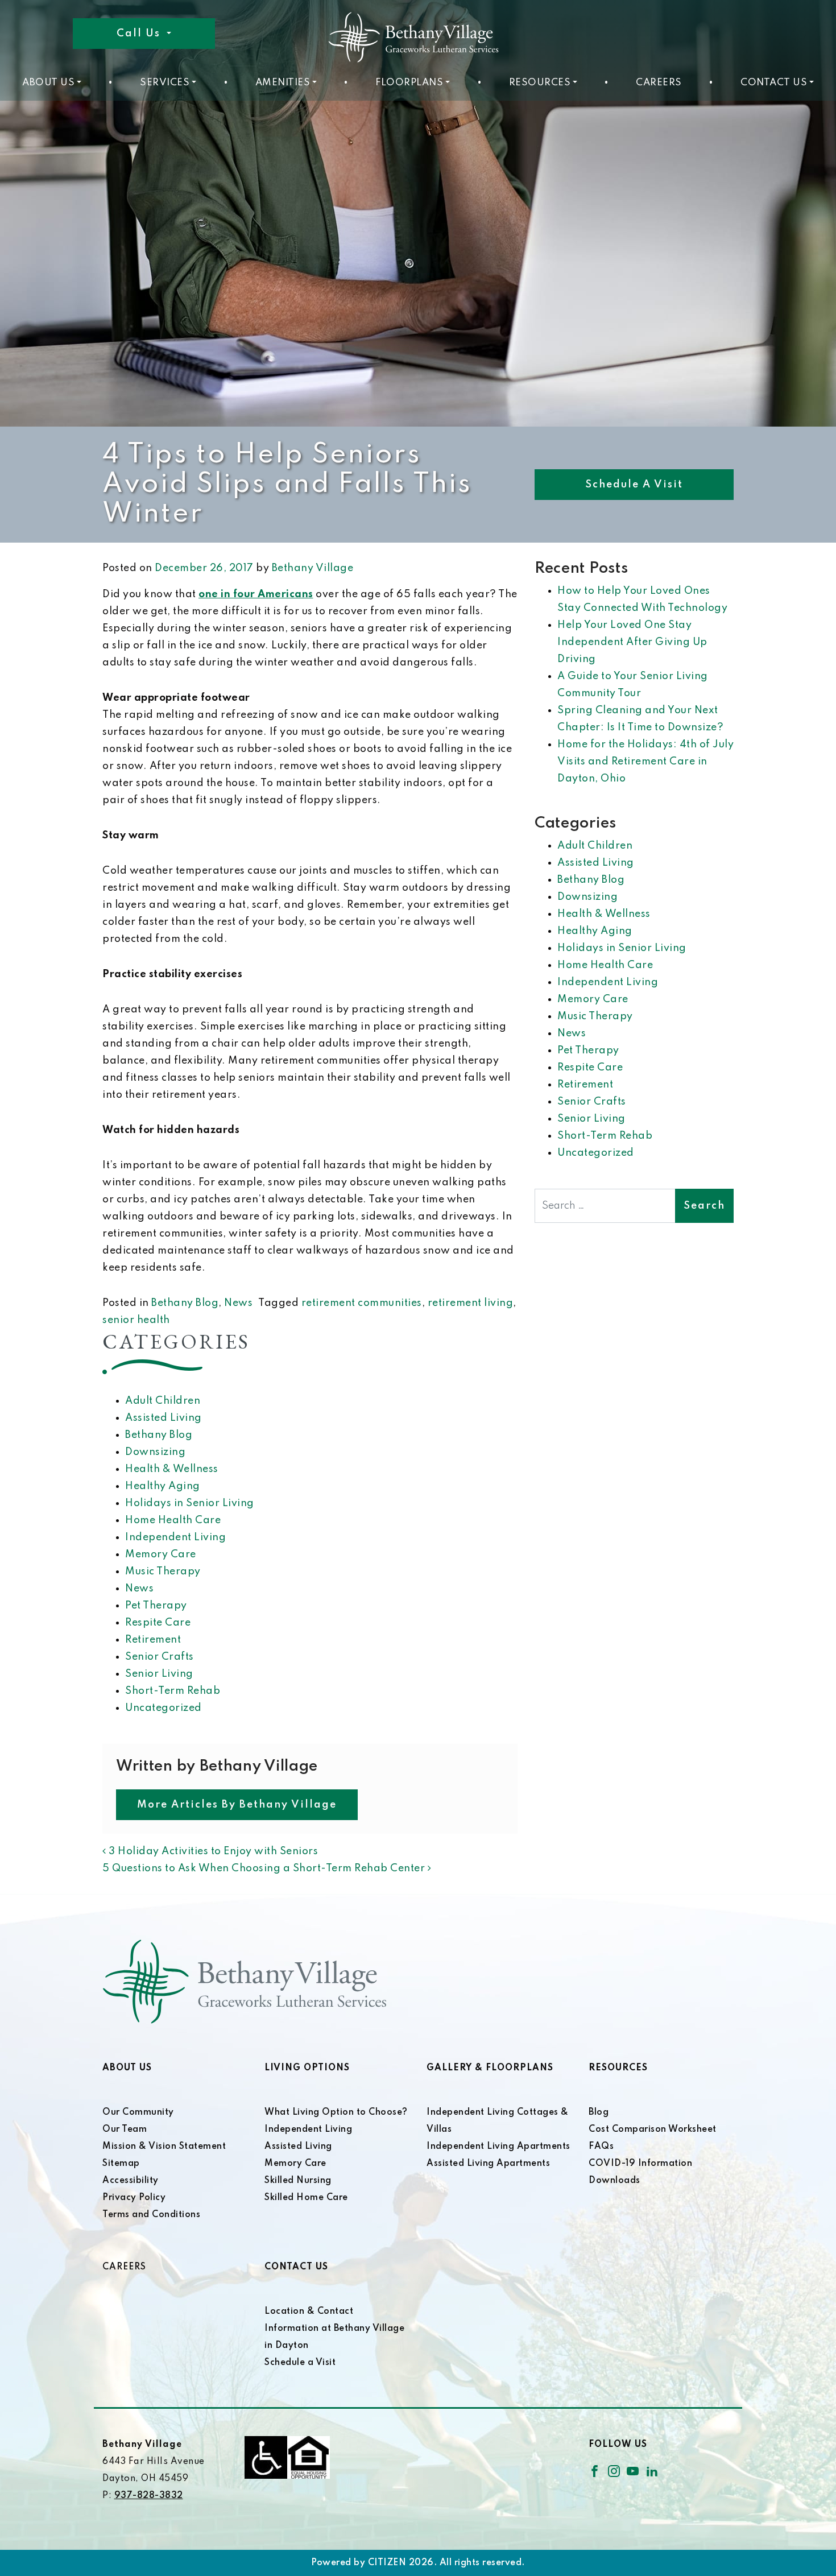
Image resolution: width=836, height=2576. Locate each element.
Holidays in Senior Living (190, 1503)
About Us (48, 83)
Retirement (153, 1640)
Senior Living (159, 1674)
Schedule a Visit (634, 485)
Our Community (138, 2112)
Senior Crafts (160, 1657)
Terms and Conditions (151, 2215)
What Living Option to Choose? (336, 2112)
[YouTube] (633, 2471)
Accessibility (131, 2181)
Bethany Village (313, 568)
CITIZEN (387, 2563)
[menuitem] (52, 83)
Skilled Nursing (298, 2181)
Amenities (283, 83)
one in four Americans (256, 594)
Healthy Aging (163, 1486)
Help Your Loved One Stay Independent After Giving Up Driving (632, 642)
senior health (136, 1320)
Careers (659, 83)
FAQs (601, 2147)
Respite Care (158, 1623)
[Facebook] (595, 2471)
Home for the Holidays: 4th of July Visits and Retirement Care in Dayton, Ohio (645, 762)
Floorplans (409, 83)
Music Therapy (163, 1572)
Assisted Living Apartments (488, 2164)
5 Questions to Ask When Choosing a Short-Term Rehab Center (265, 1868)
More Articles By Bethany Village (237, 1805)
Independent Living (175, 1537)
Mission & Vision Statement (164, 2147)
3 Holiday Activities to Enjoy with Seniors (212, 1851)
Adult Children (163, 1401)
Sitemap (121, 2164)
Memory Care (161, 1554)
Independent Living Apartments (498, 2147)
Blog (599, 2112)
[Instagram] (614, 2471)
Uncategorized (164, 1708)
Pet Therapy (156, 1606)
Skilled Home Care (306, 2198)
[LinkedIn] (652, 2471)
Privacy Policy (134, 2198)
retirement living (471, 1303)
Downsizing (155, 1452)
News (238, 1303)
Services (165, 83)
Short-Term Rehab (173, 1691)
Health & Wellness (172, 1469)
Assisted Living (164, 1418)
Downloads (614, 2181)
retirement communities (362, 1303)
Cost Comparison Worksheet (653, 2130)
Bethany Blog (185, 1303)
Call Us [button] (140, 34)
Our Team (125, 2130)
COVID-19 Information (640, 2164)
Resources (540, 83)
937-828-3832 (149, 2496)
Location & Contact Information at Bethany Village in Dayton (334, 2329)
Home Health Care (173, 1520)
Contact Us (774, 83)
